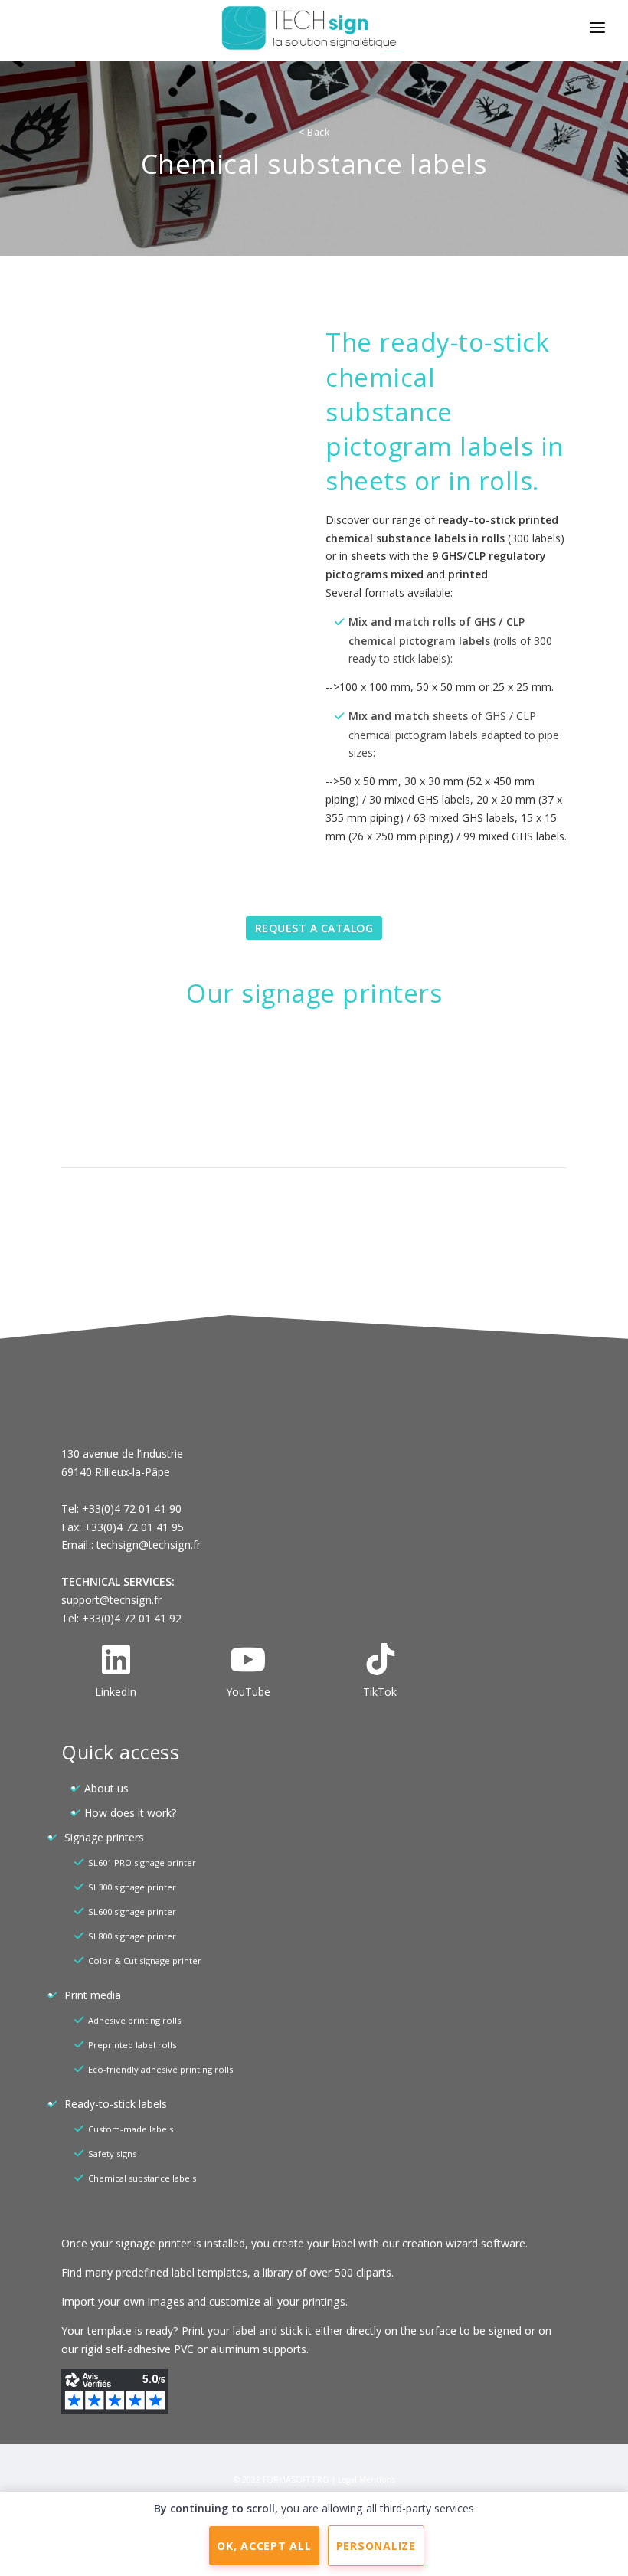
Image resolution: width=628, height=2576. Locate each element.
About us (106, 1788)
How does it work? (130, 1813)
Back (314, 132)
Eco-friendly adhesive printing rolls (160, 2069)
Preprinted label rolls (132, 2045)
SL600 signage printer (132, 1912)
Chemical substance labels (142, 2178)
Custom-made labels (131, 2129)
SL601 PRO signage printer (142, 1862)
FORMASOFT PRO (296, 2479)
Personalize (376, 2546)
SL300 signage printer (132, 1887)
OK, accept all (264, 2546)
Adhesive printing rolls (134, 2020)
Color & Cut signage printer (145, 1961)
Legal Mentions (366, 2479)
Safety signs (112, 2154)
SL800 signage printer (132, 1936)
